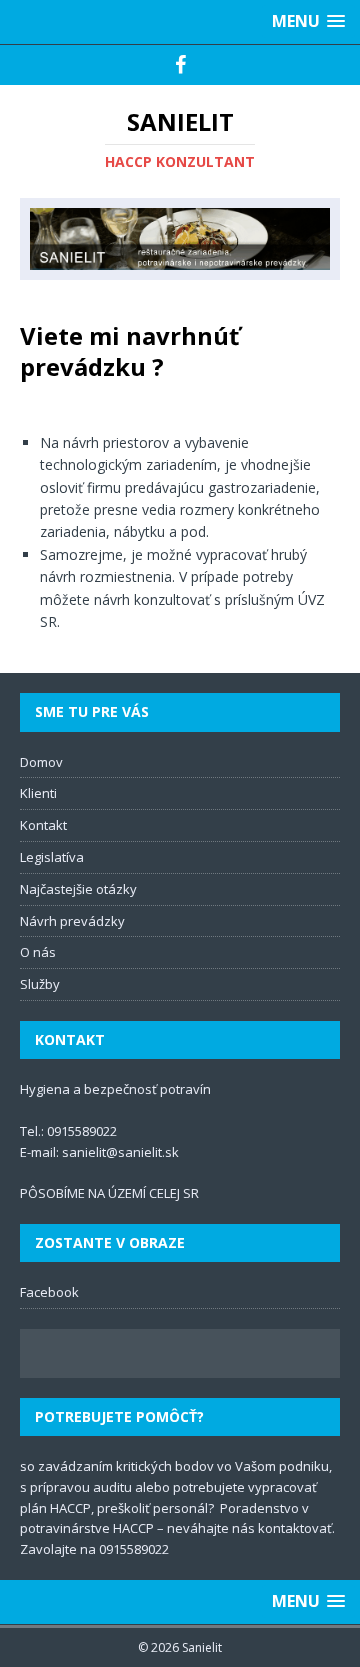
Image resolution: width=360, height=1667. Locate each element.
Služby (40, 984)
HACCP (70, 1508)
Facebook (49, 1292)
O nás (38, 952)
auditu (112, 1487)
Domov (41, 762)
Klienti (38, 793)
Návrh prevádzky (72, 921)
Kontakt (43, 825)
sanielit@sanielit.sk (120, 1152)
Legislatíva (52, 857)
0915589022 (82, 1131)
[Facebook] (180, 65)
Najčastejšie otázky (78, 889)
